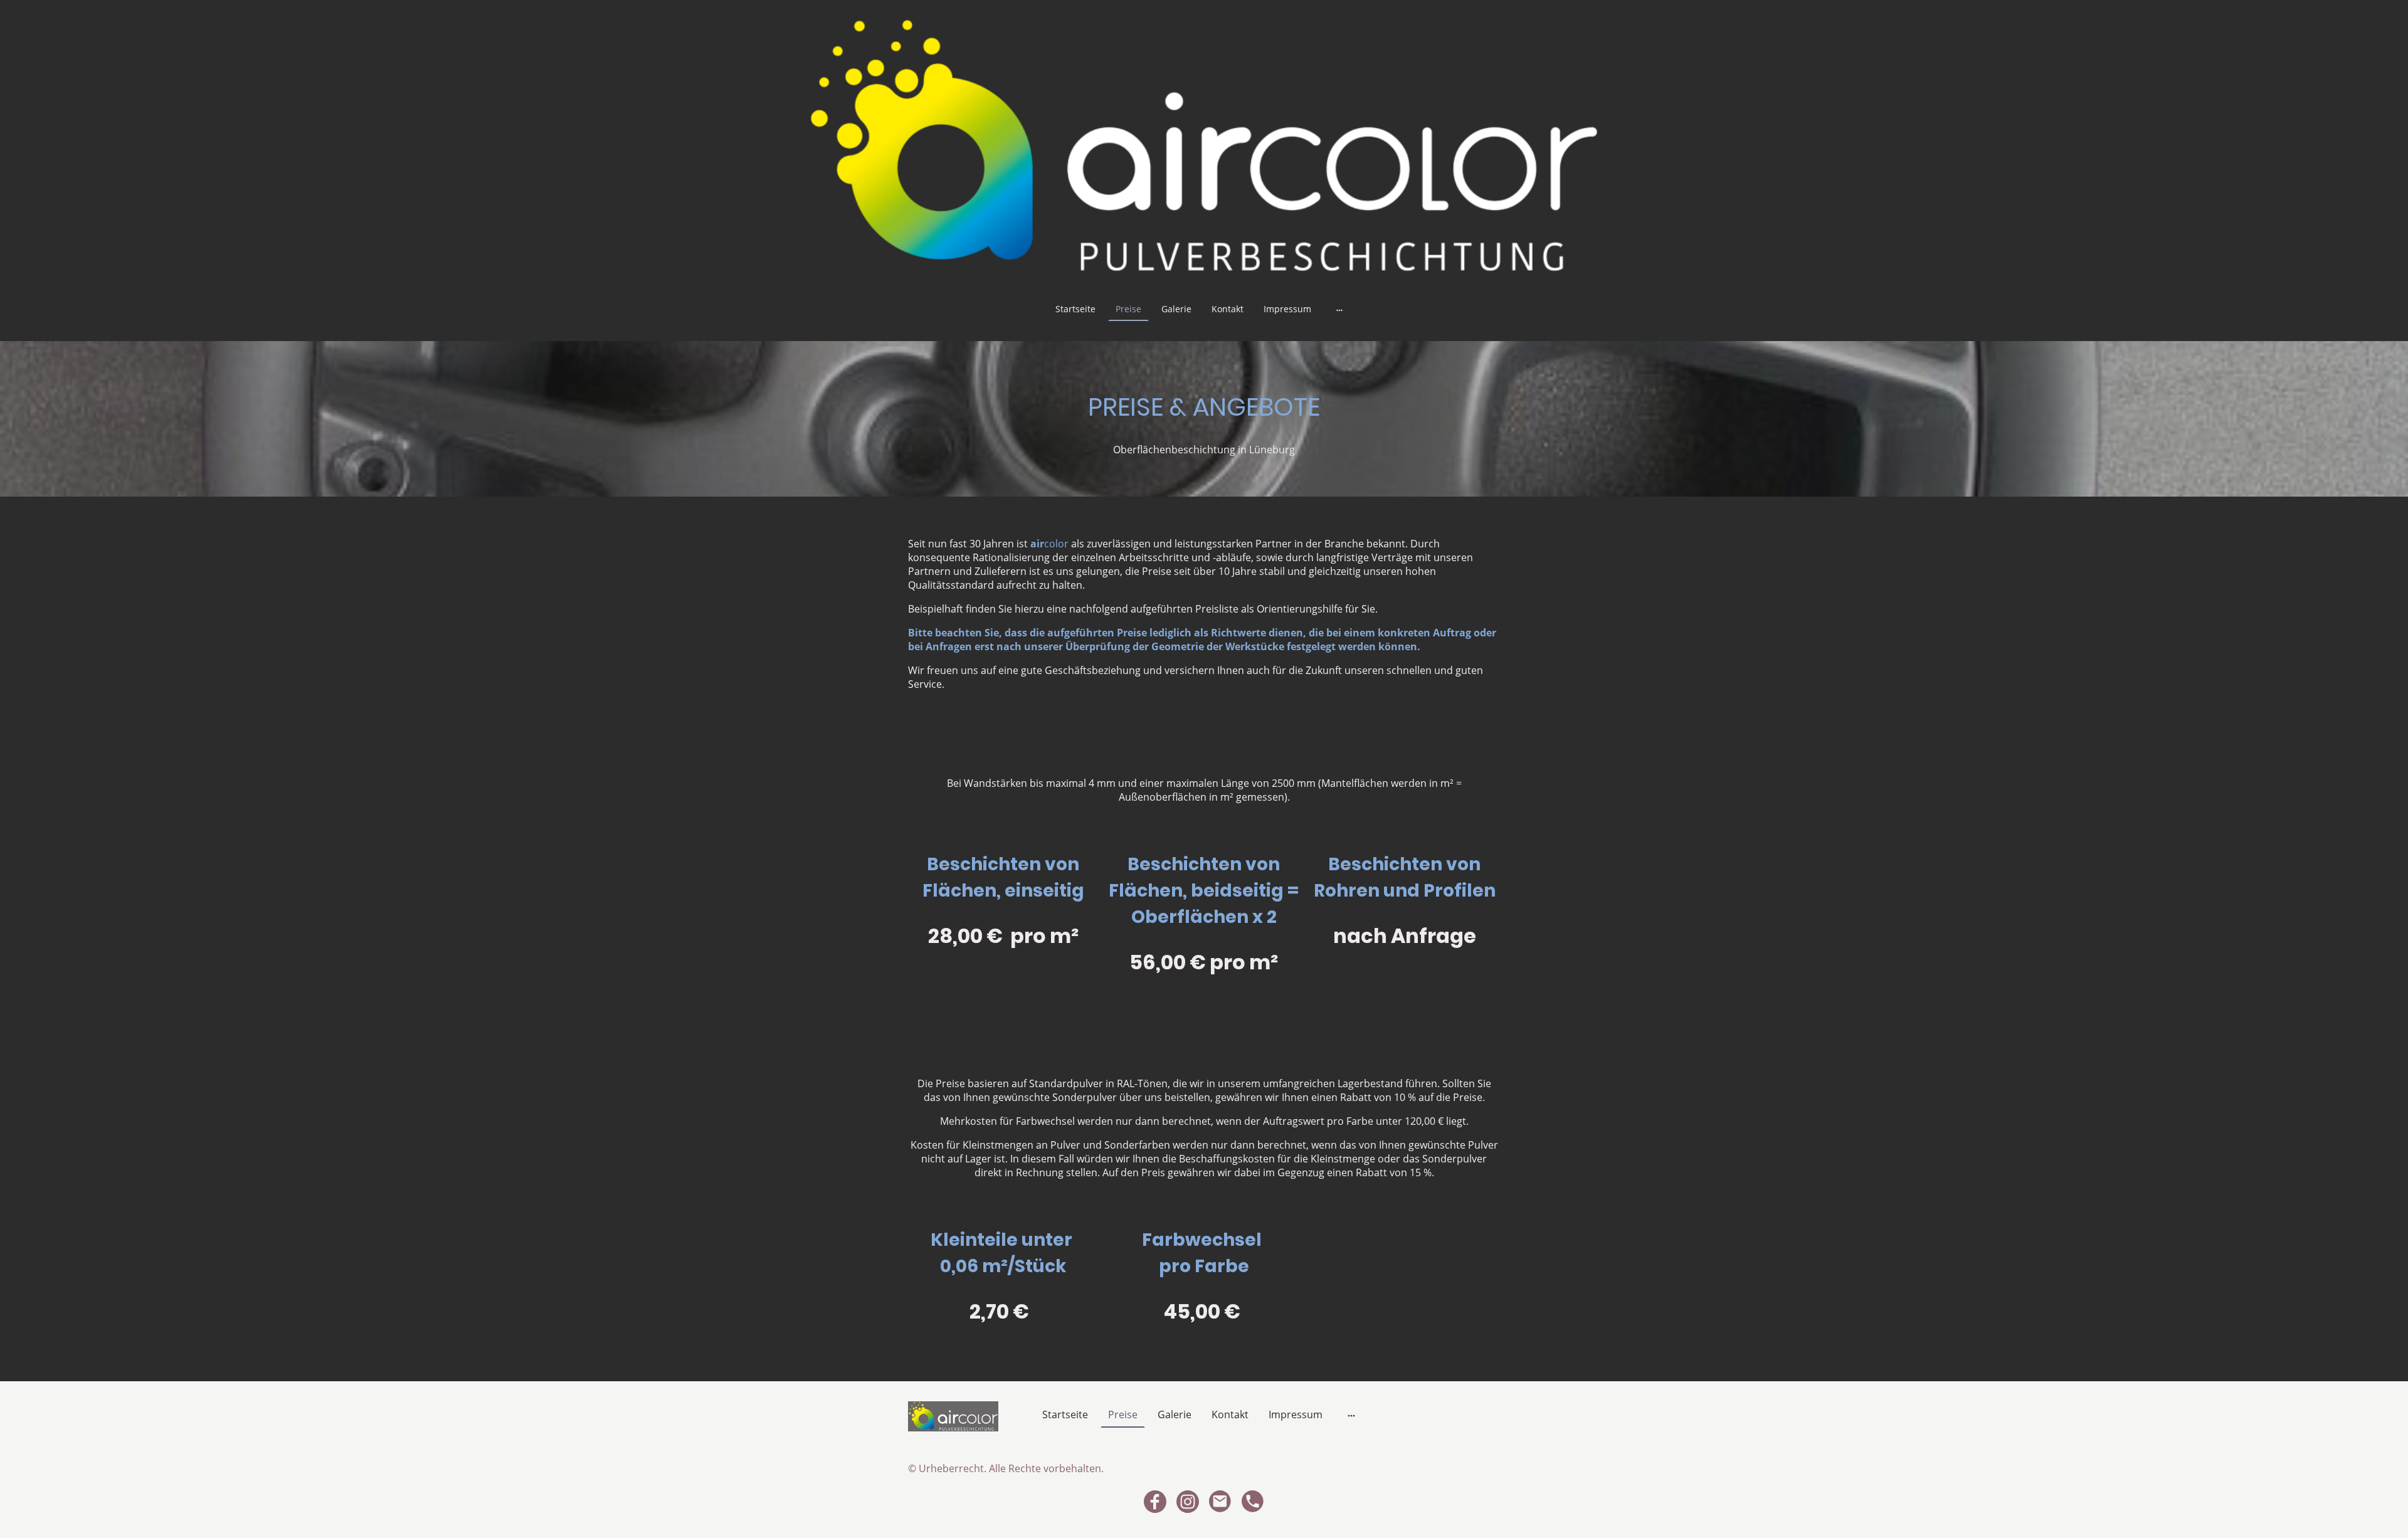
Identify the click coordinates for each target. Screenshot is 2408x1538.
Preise (1128, 309)
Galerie (1176, 309)
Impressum (1287, 309)
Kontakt (1228, 309)
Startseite (1075, 309)
